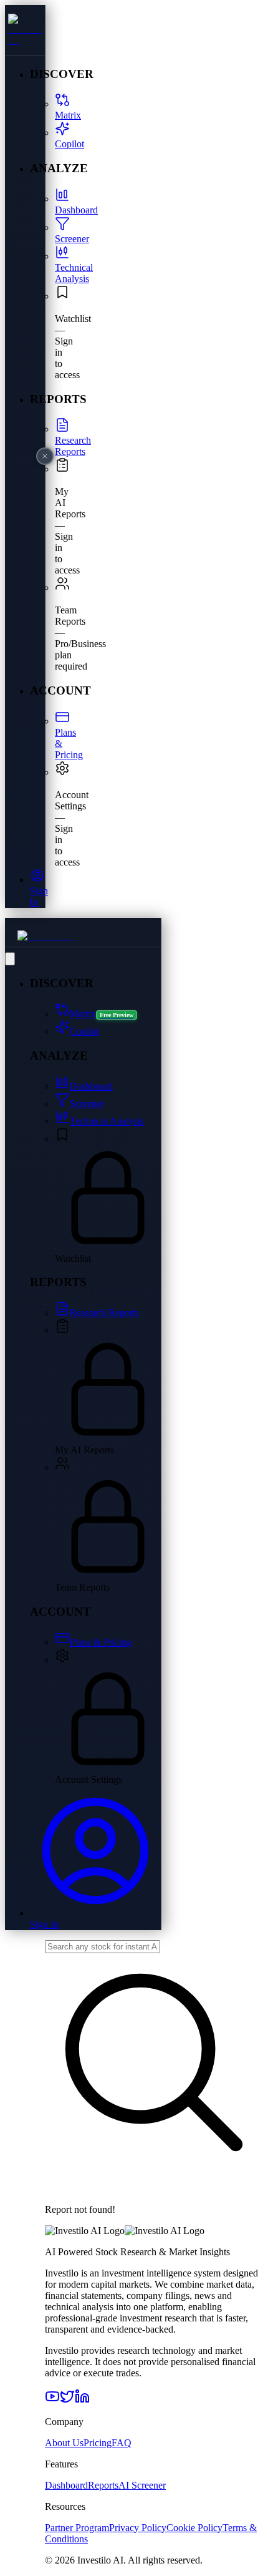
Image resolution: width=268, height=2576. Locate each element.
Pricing (98, 2443)
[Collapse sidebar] (10, 959)
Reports (103, 2485)
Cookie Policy (194, 2528)
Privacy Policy (138, 2528)
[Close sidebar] (45, 456)
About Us (64, 2443)
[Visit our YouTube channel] (52, 2400)
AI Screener (142, 2485)
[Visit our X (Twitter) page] (67, 2400)
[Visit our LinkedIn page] (82, 2400)
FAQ (122, 2443)
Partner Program (77, 2528)
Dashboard (66, 2485)
